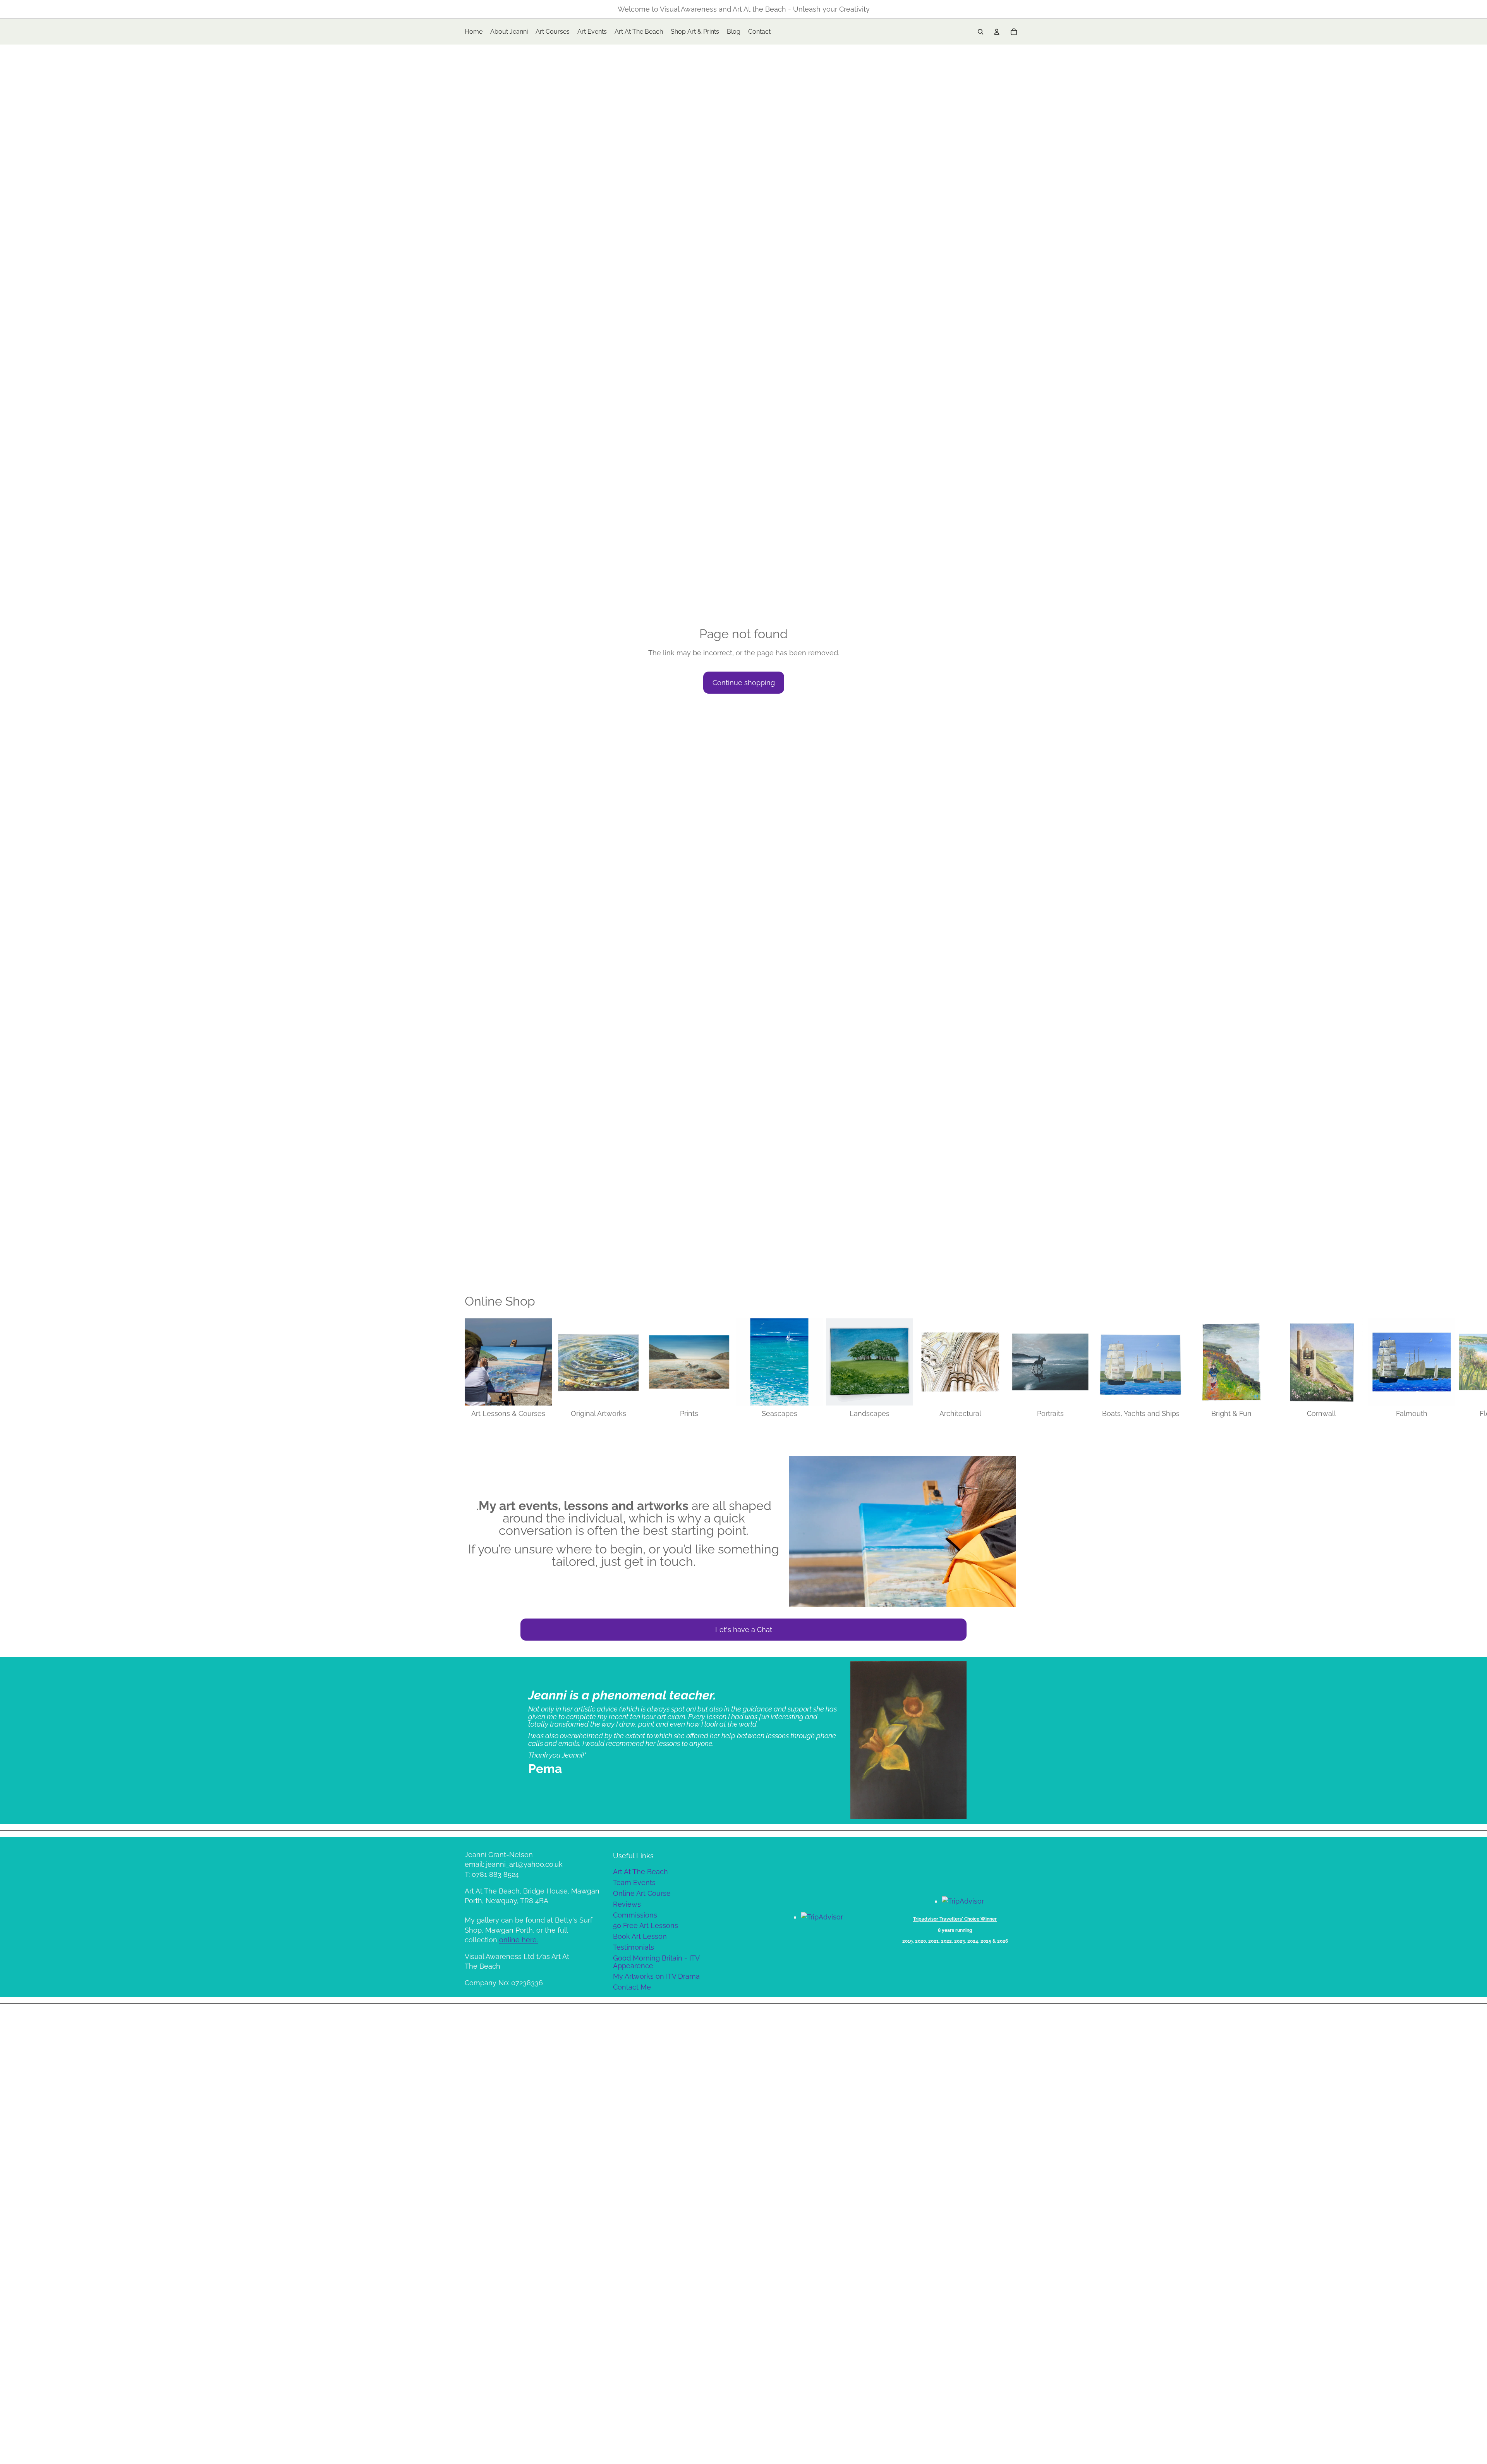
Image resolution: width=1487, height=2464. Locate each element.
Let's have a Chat (744, 1630)
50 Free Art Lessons (646, 1925)
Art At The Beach (640, 1872)
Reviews (627, 1904)
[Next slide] (1014, 1369)
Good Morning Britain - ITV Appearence (656, 1962)
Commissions (635, 1915)
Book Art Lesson (640, 1936)
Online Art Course (642, 1893)
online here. (519, 1940)
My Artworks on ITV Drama (656, 1976)
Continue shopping (744, 683)
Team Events (634, 1882)
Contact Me (632, 1987)
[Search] (980, 32)
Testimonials (634, 1947)
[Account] (997, 32)
